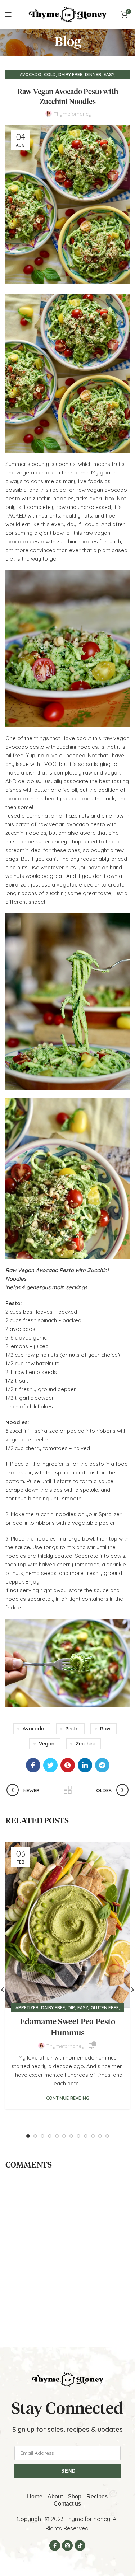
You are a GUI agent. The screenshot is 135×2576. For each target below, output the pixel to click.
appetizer (27, 2008)
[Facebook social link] (33, 1765)
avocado (31, 74)
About (55, 2496)
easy (109, 74)
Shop (75, 2496)
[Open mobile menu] (8, 14)
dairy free (70, 74)
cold (50, 74)
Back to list (68, 1790)
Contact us (67, 2504)
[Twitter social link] (50, 1765)
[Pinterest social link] (68, 1765)
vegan (47, 1744)
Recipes (97, 2496)
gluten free (105, 2008)
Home (35, 2496)
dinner (93, 74)
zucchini (85, 1744)
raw (105, 1729)
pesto (72, 1729)
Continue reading (68, 2098)
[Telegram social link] (102, 1765)
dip (71, 2008)
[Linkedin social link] (85, 1765)
